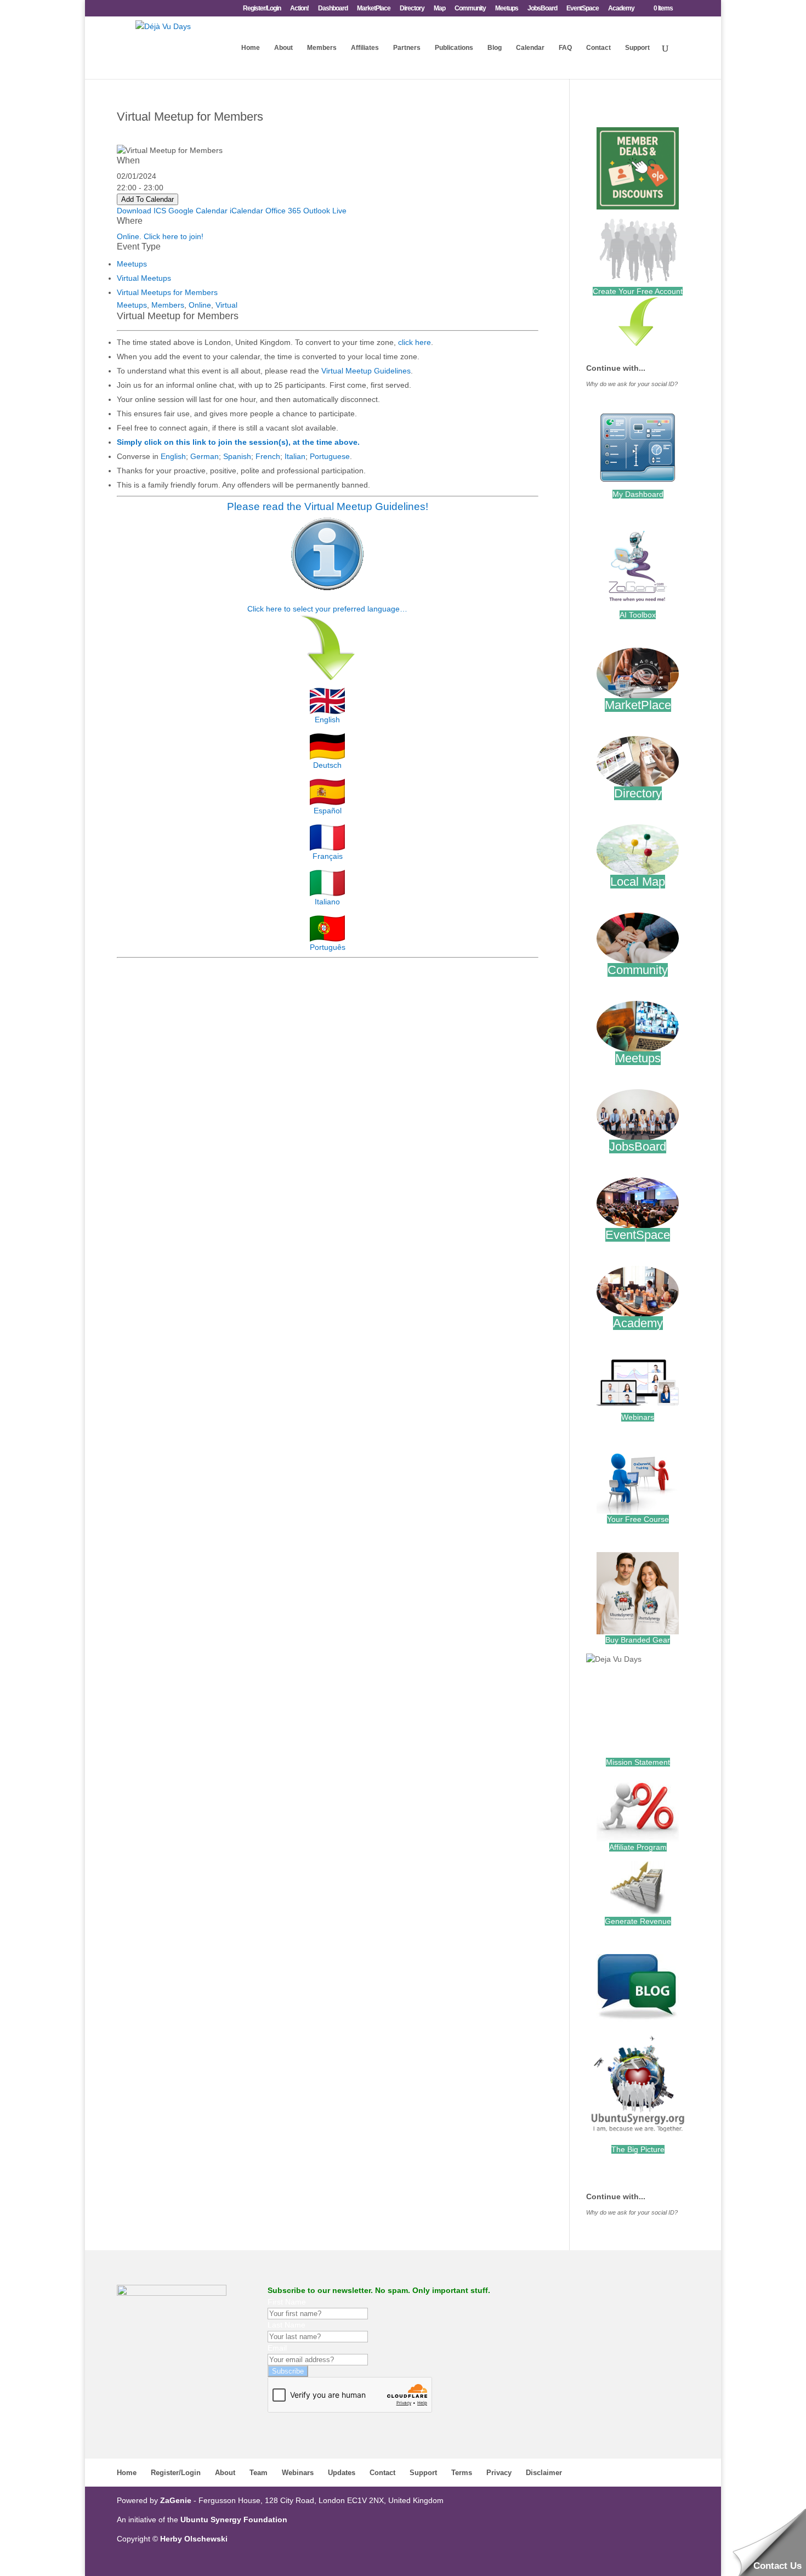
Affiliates (365, 48)
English (173, 456)
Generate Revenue (638, 1921)
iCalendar (246, 211)
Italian (295, 456)
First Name (287, 2302)
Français (328, 856)
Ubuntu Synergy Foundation (234, 2520)
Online (200, 305)
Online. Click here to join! (160, 236)
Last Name (286, 2325)
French (268, 456)
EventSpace (583, 9)
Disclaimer (544, 2473)
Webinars (638, 1417)
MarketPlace (374, 9)
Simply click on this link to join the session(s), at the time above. (238, 442)
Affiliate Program (638, 1847)
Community (470, 9)
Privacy (499, 2473)
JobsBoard (542, 9)
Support (637, 48)
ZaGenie (176, 2500)
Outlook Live (325, 211)
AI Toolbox (638, 615)
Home (251, 48)
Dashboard (333, 9)
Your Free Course (638, 1519)
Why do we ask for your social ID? (632, 384)
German (205, 456)
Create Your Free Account (638, 291)
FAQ (565, 48)
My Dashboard (638, 494)
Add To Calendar (147, 199)
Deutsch (327, 765)
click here (415, 342)
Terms (462, 2473)
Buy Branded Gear (638, 1640)
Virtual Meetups (144, 278)
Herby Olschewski (194, 2539)
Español (328, 811)
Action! (299, 9)
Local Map (638, 882)
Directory (412, 9)
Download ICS (141, 211)
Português (328, 947)
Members (322, 48)
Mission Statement (638, 1762)
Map (439, 9)
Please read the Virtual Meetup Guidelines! (328, 506)
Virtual (226, 305)
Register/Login (262, 9)
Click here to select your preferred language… (327, 609)
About (283, 48)
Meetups (507, 9)
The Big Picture (638, 2149)
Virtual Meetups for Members (167, 292)
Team (259, 2473)
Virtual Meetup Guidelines (366, 371)
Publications (454, 48)
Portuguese (330, 456)
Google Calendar (198, 211)
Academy (621, 9)
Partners (407, 48)
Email (277, 2348)
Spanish (237, 456)
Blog (495, 48)
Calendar (530, 48)
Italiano (327, 902)
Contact (598, 48)
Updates (342, 2473)
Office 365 (283, 211)
